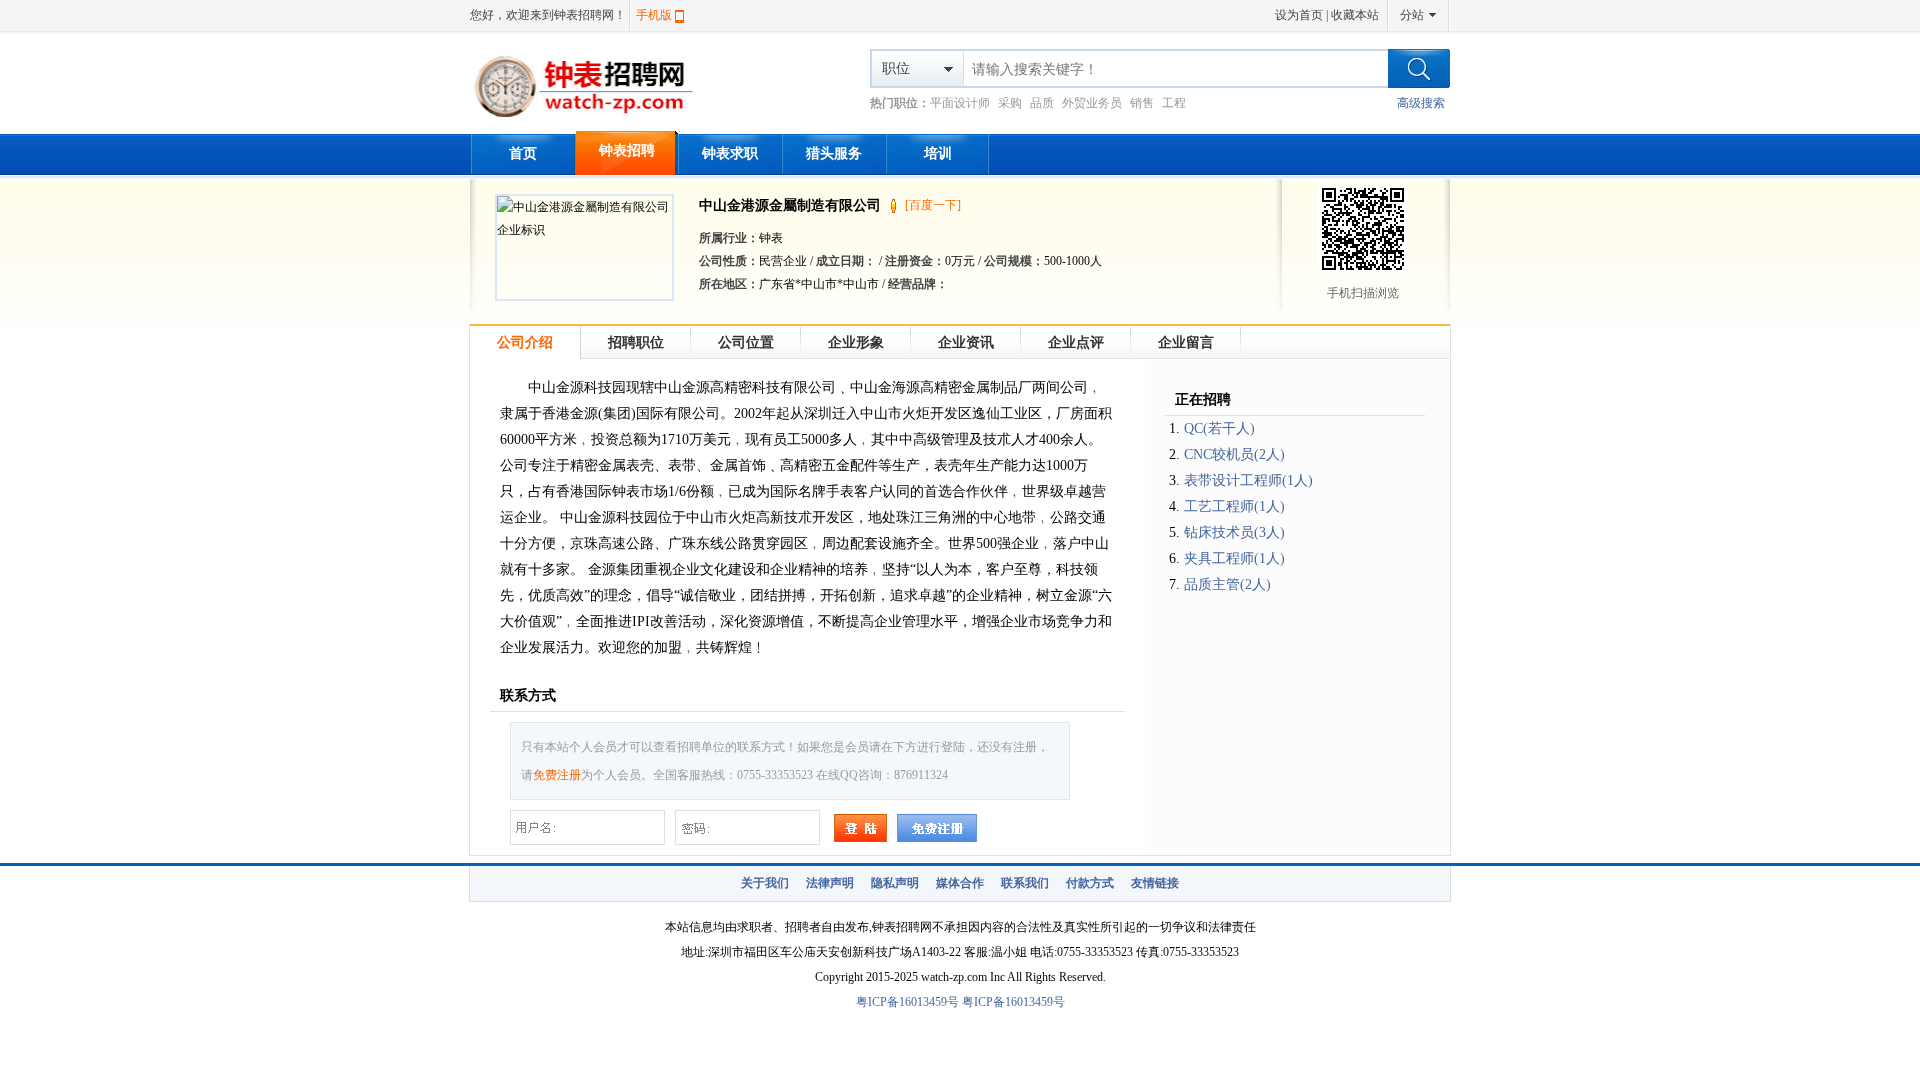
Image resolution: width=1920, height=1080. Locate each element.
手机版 (654, 15)
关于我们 (765, 883)
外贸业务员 (1092, 103)
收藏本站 (1355, 15)
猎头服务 (834, 153)
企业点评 (1076, 342)
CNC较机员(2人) (1234, 454)
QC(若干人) (1219, 428)
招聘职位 (636, 342)
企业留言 (1186, 342)
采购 (1010, 103)
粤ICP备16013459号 (907, 1002)
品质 (1042, 103)
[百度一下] (933, 205)
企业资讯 (966, 342)
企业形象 (856, 342)
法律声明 (830, 883)
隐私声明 (895, 883)
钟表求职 (730, 153)
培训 (938, 153)
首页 (523, 153)
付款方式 (1090, 883)
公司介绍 (525, 342)
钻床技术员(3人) (1234, 532)
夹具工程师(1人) (1234, 558)
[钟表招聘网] (592, 120)
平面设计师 (960, 103)
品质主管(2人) (1227, 584)
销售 (1142, 103)
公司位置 (746, 342)
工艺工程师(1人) (1234, 506)
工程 (1174, 103)
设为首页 (1299, 15)
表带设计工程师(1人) (1248, 480)
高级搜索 (1421, 103)
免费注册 (557, 775)
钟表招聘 (627, 150)
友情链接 (1155, 883)
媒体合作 (960, 883)
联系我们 (1025, 883)
